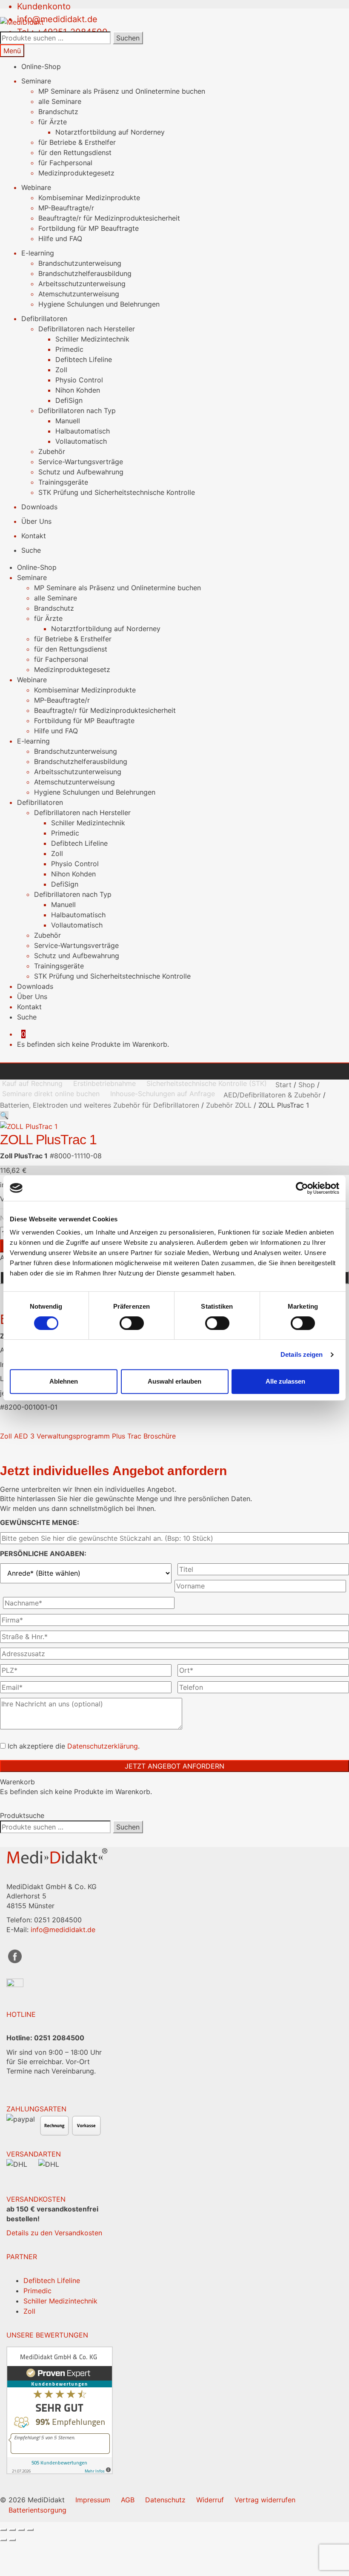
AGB (128, 2500)
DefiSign (69, 400)
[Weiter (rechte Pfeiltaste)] (12, 2540)
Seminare (36, 81)
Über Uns (36, 521)
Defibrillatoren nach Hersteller (87, 329)
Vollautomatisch (81, 441)
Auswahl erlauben (174, 1381)
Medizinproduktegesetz (76, 173)
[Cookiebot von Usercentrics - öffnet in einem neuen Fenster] (302, 1188)
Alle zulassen (285, 1381)
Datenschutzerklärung (103, 1746)
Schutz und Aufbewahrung (81, 472)
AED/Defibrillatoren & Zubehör (272, 1095)
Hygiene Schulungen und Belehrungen (99, 304)
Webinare (36, 187)
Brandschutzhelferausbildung (85, 273)
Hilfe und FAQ (60, 238)
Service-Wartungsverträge (81, 462)
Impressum (93, 2500)
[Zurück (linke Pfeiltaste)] (3, 2540)
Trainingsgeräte (63, 482)
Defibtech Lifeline (84, 359)
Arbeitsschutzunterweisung (82, 284)
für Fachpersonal (65, 163)
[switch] (132, 1323)
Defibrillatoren (44, 319)
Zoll (61, 370)
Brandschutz (58, 112)
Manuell (68, 421)
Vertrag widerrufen (265, 2500)
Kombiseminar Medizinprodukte (89, 198)
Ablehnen (64, 1381)
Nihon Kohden (78, 390)
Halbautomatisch (83, 431)
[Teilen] (21, 2530)
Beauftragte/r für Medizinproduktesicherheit (109, 218)
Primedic (69, 349)
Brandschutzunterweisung (80, 263)
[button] (4, 1115)
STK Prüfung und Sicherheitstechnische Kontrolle (117, 492)
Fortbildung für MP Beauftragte (89, 228)
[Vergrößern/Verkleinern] (3, 2530)
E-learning (38, 253)
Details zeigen (302, 1354)
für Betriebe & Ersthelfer (77, 142)
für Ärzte (53, 122)
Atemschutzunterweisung (79, 294)
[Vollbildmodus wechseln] (12, 2530)
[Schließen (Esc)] (30, 2530)
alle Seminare (60, 101)
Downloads (39, 507)
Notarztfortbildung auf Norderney (110, 132)
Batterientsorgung (37, 2510)
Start (283, 1085)
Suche (31, 550)
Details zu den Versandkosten (54, 2233)
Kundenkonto (44, 6)
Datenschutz (165, 2500)
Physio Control (79, 380)
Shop (307, 1085)
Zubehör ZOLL (229, 1105)
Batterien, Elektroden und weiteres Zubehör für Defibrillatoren (100, 1105)
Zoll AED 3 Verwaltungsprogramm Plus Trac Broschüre (88, 1436)
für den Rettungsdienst (75, 152)
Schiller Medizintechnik (92, 339)
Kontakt (34, 536)
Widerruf (210, 2500)
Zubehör (52, 451)
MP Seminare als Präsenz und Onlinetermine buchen (122, 91)
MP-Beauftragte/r (66, 208)
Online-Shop (41, 66)
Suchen (128, 38)
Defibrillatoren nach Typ (77, 411)
